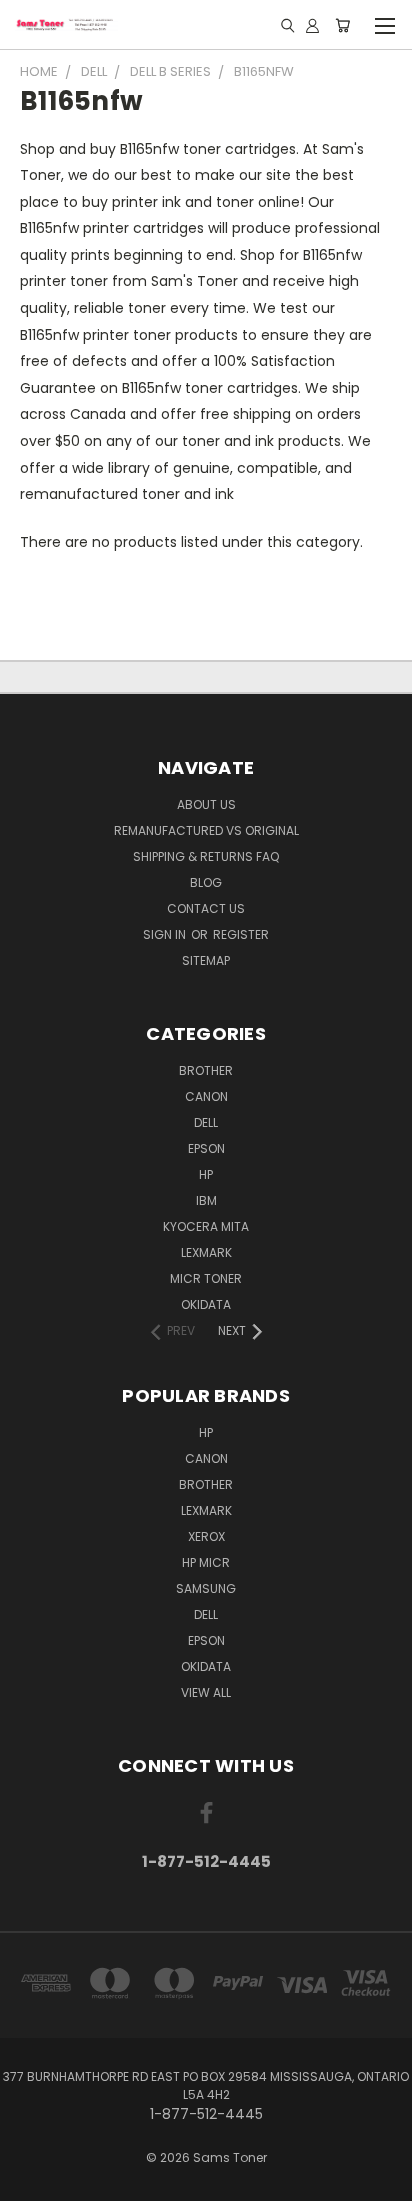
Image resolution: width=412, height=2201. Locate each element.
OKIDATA (206, 1304)
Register (241, 934)
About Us (206, 804)
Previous (31, 2181)
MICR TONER (206, 1278)
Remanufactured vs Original (206, 830)
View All (206, 1692)
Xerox (206, 1536)
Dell (206, 1122)
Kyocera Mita (206, 1226)
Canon (206, 1096)
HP (206, 1174)
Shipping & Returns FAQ (206, 856)
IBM (206, 1200)
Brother (206, 1070)
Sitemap (206, 960)
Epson (206, 1148)
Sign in (166, 934)
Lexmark (206, 1252)
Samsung (206, 1588)
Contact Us (206, 908)
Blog (206, 882)
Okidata (206, 1666)
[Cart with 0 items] (342, 25)
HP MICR (206, 1562)
